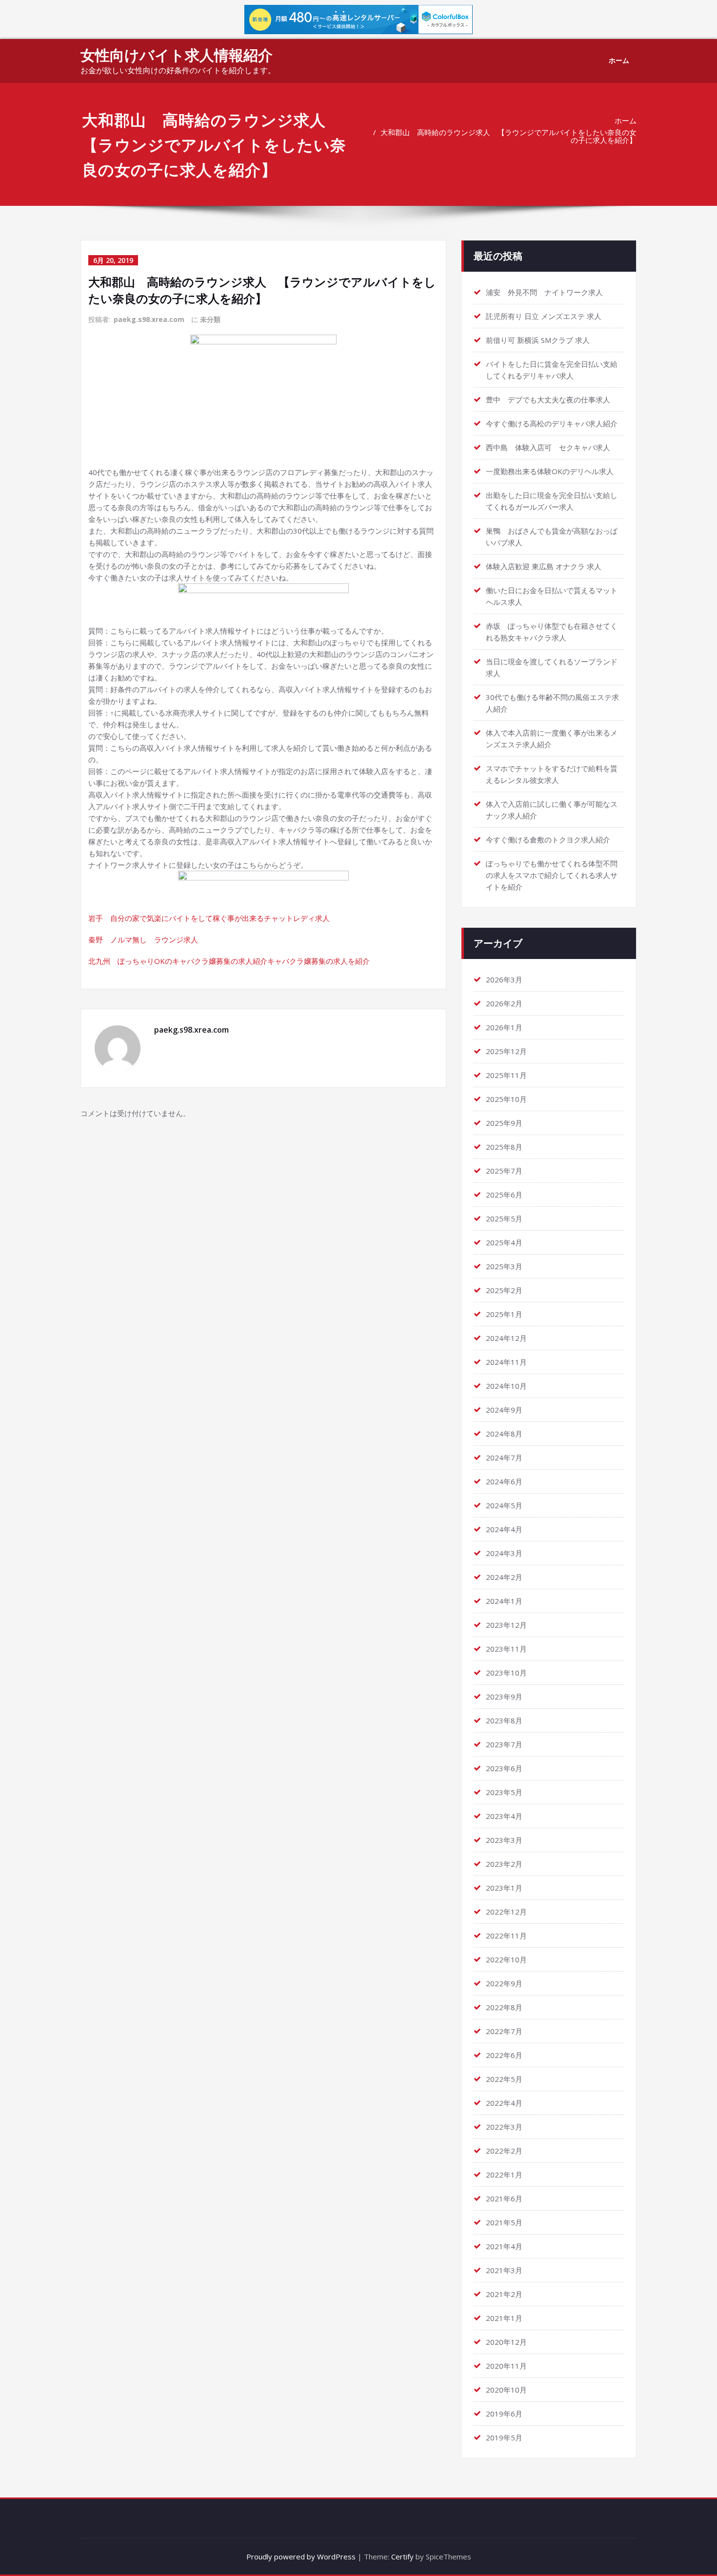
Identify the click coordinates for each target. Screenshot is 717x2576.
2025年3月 (504, 1266)
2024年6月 (504, 1481)
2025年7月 (504, 1171)
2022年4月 (504, 2103)
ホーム (619, 60)
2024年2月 (504, 1577)
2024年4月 (504, 1529)
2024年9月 (504, 1410)
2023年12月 (506, 1625)
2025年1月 (504, 1314)
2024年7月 (504, 1458)
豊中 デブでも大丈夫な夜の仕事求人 (548, 399)
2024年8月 (504, 1434)
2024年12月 (506, 1338)
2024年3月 (504, 1553)
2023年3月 (504, 1840)
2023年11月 (506, 1649)
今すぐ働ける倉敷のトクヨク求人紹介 (548, 839)
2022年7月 (504, 2031)
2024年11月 (506, 1362)
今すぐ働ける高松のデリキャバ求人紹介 (552, 423)
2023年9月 (504, 1697)
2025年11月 (506, 1075)
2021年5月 (504, 2222)
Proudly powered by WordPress (301, 2556)
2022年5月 (504, 2079)
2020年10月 (506, 2390)
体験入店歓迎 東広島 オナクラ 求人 (544, 566)
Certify (402, 2556)
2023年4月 (504, 1816)
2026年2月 (504, 1003)
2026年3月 (504, 979)
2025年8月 (504, 1147)
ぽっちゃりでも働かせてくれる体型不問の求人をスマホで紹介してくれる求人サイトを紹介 (552, 875)
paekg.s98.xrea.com (149, 319)
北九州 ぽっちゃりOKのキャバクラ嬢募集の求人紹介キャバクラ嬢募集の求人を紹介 (229, 961)
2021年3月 (504, 2270)
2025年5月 (504, 1218)
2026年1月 (504, 1027)
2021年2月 (504, 2294)
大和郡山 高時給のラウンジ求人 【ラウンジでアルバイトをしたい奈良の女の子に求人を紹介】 (508, 136)
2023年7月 (504, 1744)
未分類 (210, 319)
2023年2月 (504, 1864)
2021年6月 (504, 2198)
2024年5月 (504, 1505)
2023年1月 (504, 1888)
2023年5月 (504, 1792)
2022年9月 (504, 1983)
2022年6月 (504, 2055)
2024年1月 (504, 1601)
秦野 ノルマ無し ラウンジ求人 (143, 939)
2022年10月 (506, 1959)
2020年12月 (506, 2342)
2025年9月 (504, 1123)
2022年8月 (504, 2007)
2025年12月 (506, 1051)
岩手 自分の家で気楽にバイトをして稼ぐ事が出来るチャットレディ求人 (209, 918)
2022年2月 (504, 2151)
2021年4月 (504, 2246)
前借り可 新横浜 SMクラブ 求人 (538, 340)
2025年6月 (504, 1195)
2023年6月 (504, 1768)
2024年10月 (506, 1386)
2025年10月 (506, 1099)
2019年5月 (504, 2437)
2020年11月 (506, 2366)
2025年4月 (504, 1242)
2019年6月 (504, 2414)
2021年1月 (504, 2318)
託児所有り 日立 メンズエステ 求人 (544, 316)
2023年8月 (504, 1720)
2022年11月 (506, 1936)
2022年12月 (506, 1912)
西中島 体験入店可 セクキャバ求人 (548, 447)
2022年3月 (504, 2127)
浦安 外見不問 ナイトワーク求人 (544, 292)
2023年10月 (506, 1673)
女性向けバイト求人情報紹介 (177, 55)
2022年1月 (504, 2175)
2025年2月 (504, 1290)
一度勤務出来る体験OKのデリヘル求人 (550, 471)
